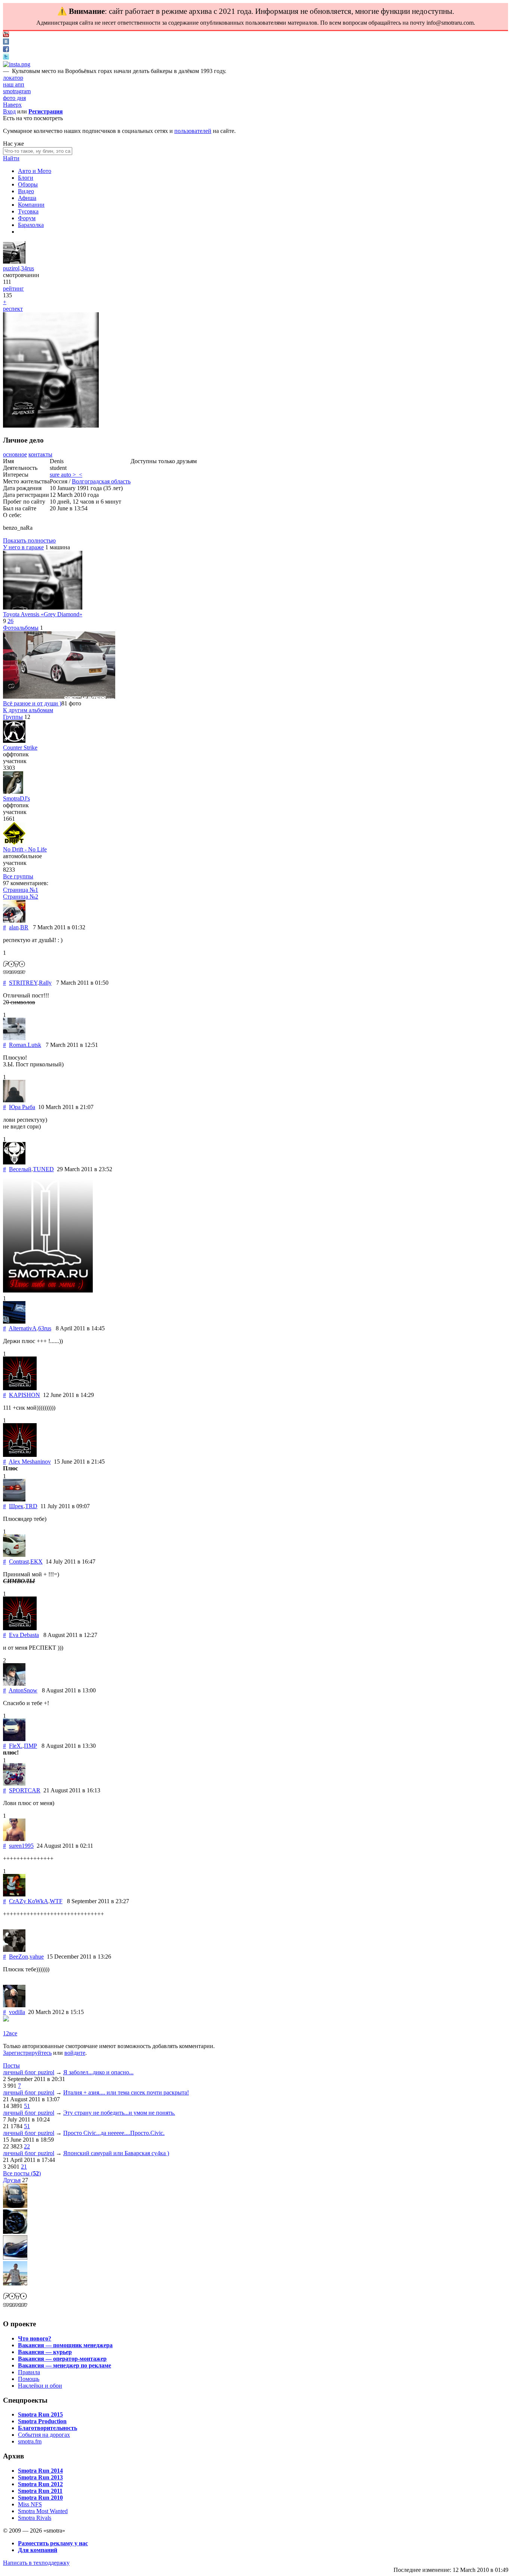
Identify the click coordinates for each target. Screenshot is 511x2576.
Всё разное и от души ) (32, 703)
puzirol (11, 268)
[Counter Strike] (14, 741)
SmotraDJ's (16, 798)
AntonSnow (23, 1690)
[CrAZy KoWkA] (14, 1894)
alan (14, 927)
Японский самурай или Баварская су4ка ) (116, 2153)
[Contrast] (14, 1555)
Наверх (12, 105)
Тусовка (28, 211)
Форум (27, 218)
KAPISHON (25, 1395)
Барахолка (31, 225)
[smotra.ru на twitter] (6, 57)
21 (24, 2167)
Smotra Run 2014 (40, 2471)
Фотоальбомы (21, 628)
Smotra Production (42, 2421)
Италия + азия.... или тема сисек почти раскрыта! (126, 2092)
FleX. (16, 1746)
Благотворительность (48, 2428)
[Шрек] (14, 1499)
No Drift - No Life (25, 849)
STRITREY (23, 983)
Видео (26, 191)
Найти (11, 158)
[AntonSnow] (14, 1684)
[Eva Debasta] (20, 1628)
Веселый (20, 1169)
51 (27, 2106)
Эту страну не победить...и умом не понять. (119, 2113)
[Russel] (15, 2206)
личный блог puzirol (29, 2072)
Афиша (27, 198)
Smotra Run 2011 (40, 2491)
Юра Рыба (22, 1107)
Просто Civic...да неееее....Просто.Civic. (114, 2133)
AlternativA (23, 1328)
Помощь (29, 2379)
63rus (45, 1328)
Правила (29, 2372)
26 (10, 621)
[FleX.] (14, 1739)
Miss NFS (30, 2504)
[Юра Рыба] (14, 1100)
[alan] (14, 921)
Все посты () (22, 2173)
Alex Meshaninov (30, 1462)
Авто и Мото (35, 171)
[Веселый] (14, 1162)
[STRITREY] (14, 976)
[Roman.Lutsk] (14, 1038)
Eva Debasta (24, 1635)
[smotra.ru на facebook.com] (6, 50)
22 (27, 2146)
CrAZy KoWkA (29, 1901)
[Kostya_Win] (15, 2232)
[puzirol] (14, 262)
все (13, 2033)
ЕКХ (36, 1562)
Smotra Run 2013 (40, 2477)
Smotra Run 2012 (40, 2484)
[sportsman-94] (15, 2283)
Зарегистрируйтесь (27, 2053)
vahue (37, 1957)
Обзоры (28, 184)
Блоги (26, 178)
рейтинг (13, 288)
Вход (9, 111)
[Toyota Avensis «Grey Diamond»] (43, 607)
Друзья (12, 2180)
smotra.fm (30, 2441)
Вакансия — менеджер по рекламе (65, 2365)
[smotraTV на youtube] (6, 35)
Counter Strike (20, 748)
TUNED (43, 1169)
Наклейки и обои (40, 2386)
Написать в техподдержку (36, 2563)
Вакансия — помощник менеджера (65, 2345)
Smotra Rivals (35, 2518)
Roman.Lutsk (25, 1045)
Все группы (18, 876)
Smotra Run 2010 (40, 2498)
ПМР (30, 1746)
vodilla (17, 2012)
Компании (31, 205)
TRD (31, 1506)
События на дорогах (44, 2435)
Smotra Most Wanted (43, 2511)
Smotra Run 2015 (40, 2414)
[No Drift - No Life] (14, 843)
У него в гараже (23, 547)
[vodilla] (14, 2005)
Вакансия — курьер (45, 2352)
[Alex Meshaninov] (20, 1455)
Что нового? (35, 2338)
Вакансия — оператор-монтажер (62, 2359)
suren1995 (21, 1846)
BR (24, 927)
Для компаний (38, 2550)
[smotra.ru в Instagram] (17, 64)
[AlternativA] (14, 1322)
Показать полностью (29, 540)
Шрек (16, 1506)
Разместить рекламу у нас (53, 2543)
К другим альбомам (28, 710)
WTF (56, 1901)
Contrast (19, 1562)
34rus (27, 268)
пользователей (193, 131)
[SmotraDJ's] (13, 792)
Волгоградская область (101, 481)
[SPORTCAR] (14, 1784)
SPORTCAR (25, 1790)
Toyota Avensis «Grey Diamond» (43, 614)
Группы (13, 717)
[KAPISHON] (20, 1388)
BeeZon (19, 1957)
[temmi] (15, 2258)
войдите (75, 2053)
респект (13, 309)
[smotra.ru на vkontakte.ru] (6, 42)
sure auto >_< (66, 475)
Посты (11, 2065)
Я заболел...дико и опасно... (98, 2072)
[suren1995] (14, 1839)
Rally (45, 983)
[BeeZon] (14, 1950)
